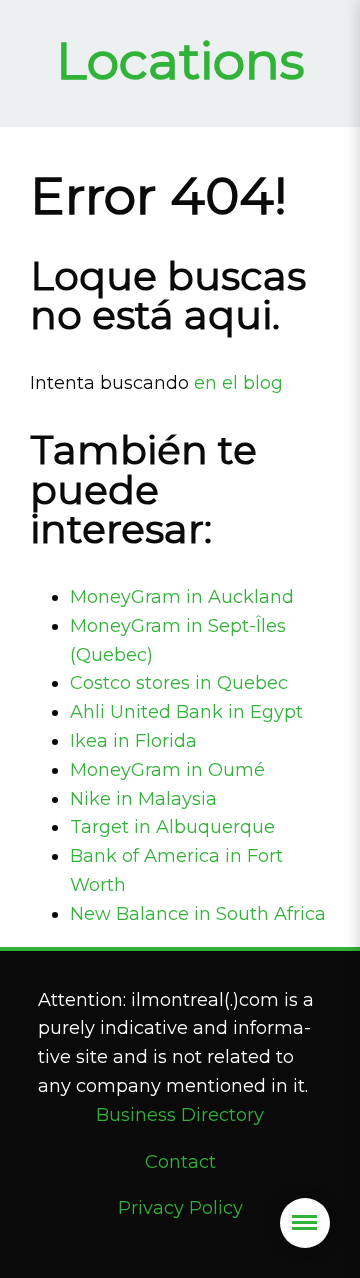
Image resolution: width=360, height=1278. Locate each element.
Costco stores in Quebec (179, 683)
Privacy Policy (180, 1208)
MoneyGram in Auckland (182, 597)
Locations (180, 60)
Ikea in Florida (133, 741)
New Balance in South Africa (198, 914)
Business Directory (180, 1115)
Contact (180, 1162)
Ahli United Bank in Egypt (186, 712)
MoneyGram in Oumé (167, 770)
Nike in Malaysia (143, 799)
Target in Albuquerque (172, 827)
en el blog (238, 383)
